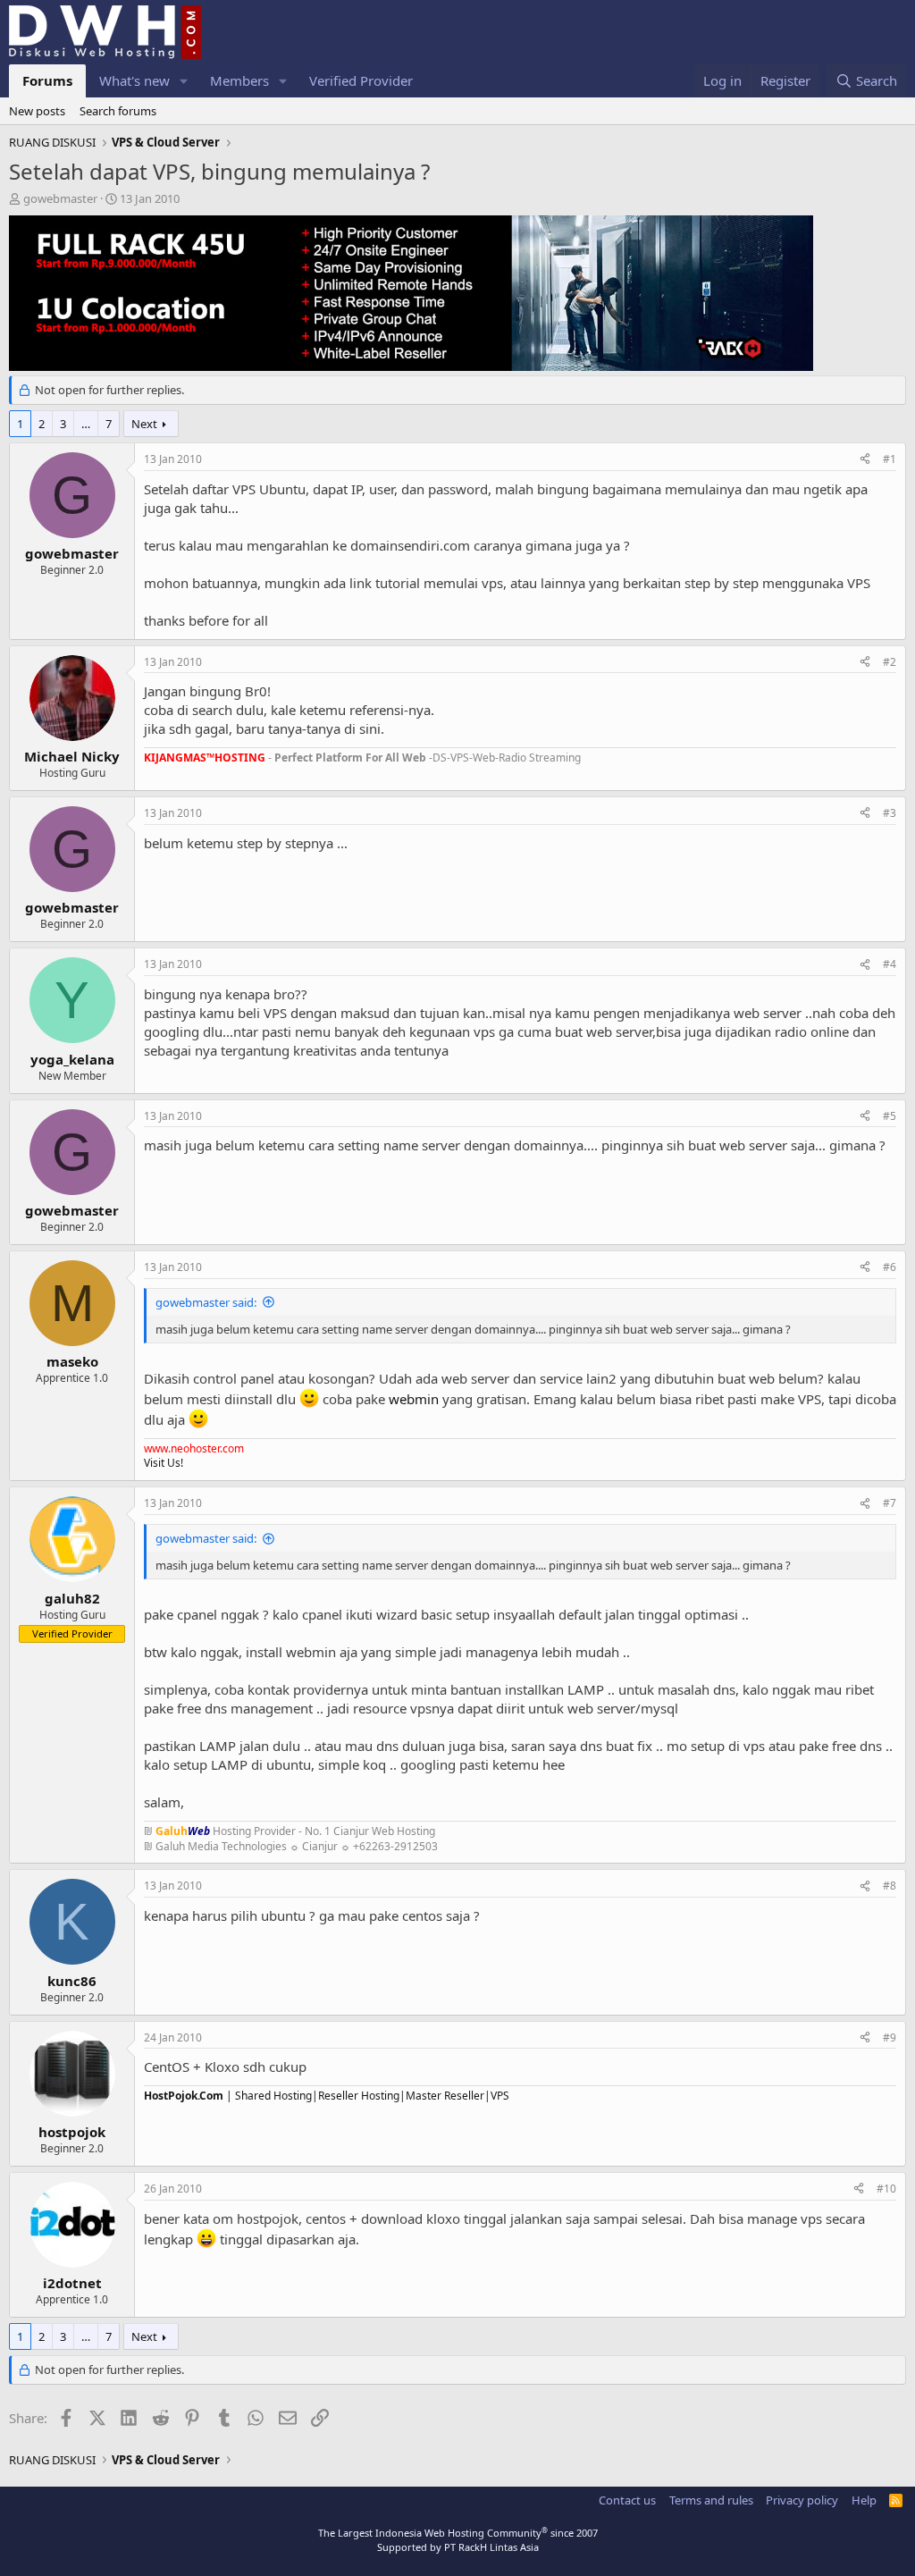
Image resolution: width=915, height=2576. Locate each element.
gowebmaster (60, 198)
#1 (890, 459)
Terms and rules (711, 2500)
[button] (184, 81)
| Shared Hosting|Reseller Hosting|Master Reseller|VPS (327, 2096)
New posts (37, 111)
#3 (890, 813)
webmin (414, 1399)
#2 (890, 662)
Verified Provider (361, 80)
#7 (890, 1503)
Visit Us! (164, 1463)
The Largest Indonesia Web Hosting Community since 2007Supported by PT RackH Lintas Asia (458, 2539)
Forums (47, 80)
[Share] (865, 460)
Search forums (118, 111)
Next (144, 424)
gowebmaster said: (206, 1302)
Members (239, 80)
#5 (890, 1116)
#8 (890, 1886)
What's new (134, 80)
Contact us (627, 2500)
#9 (890, 2037)
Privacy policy (802, 2500)
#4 (890, 964)
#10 (886, 2189)
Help (864, 2500)
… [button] (86, 424)
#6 (890, 1267)
